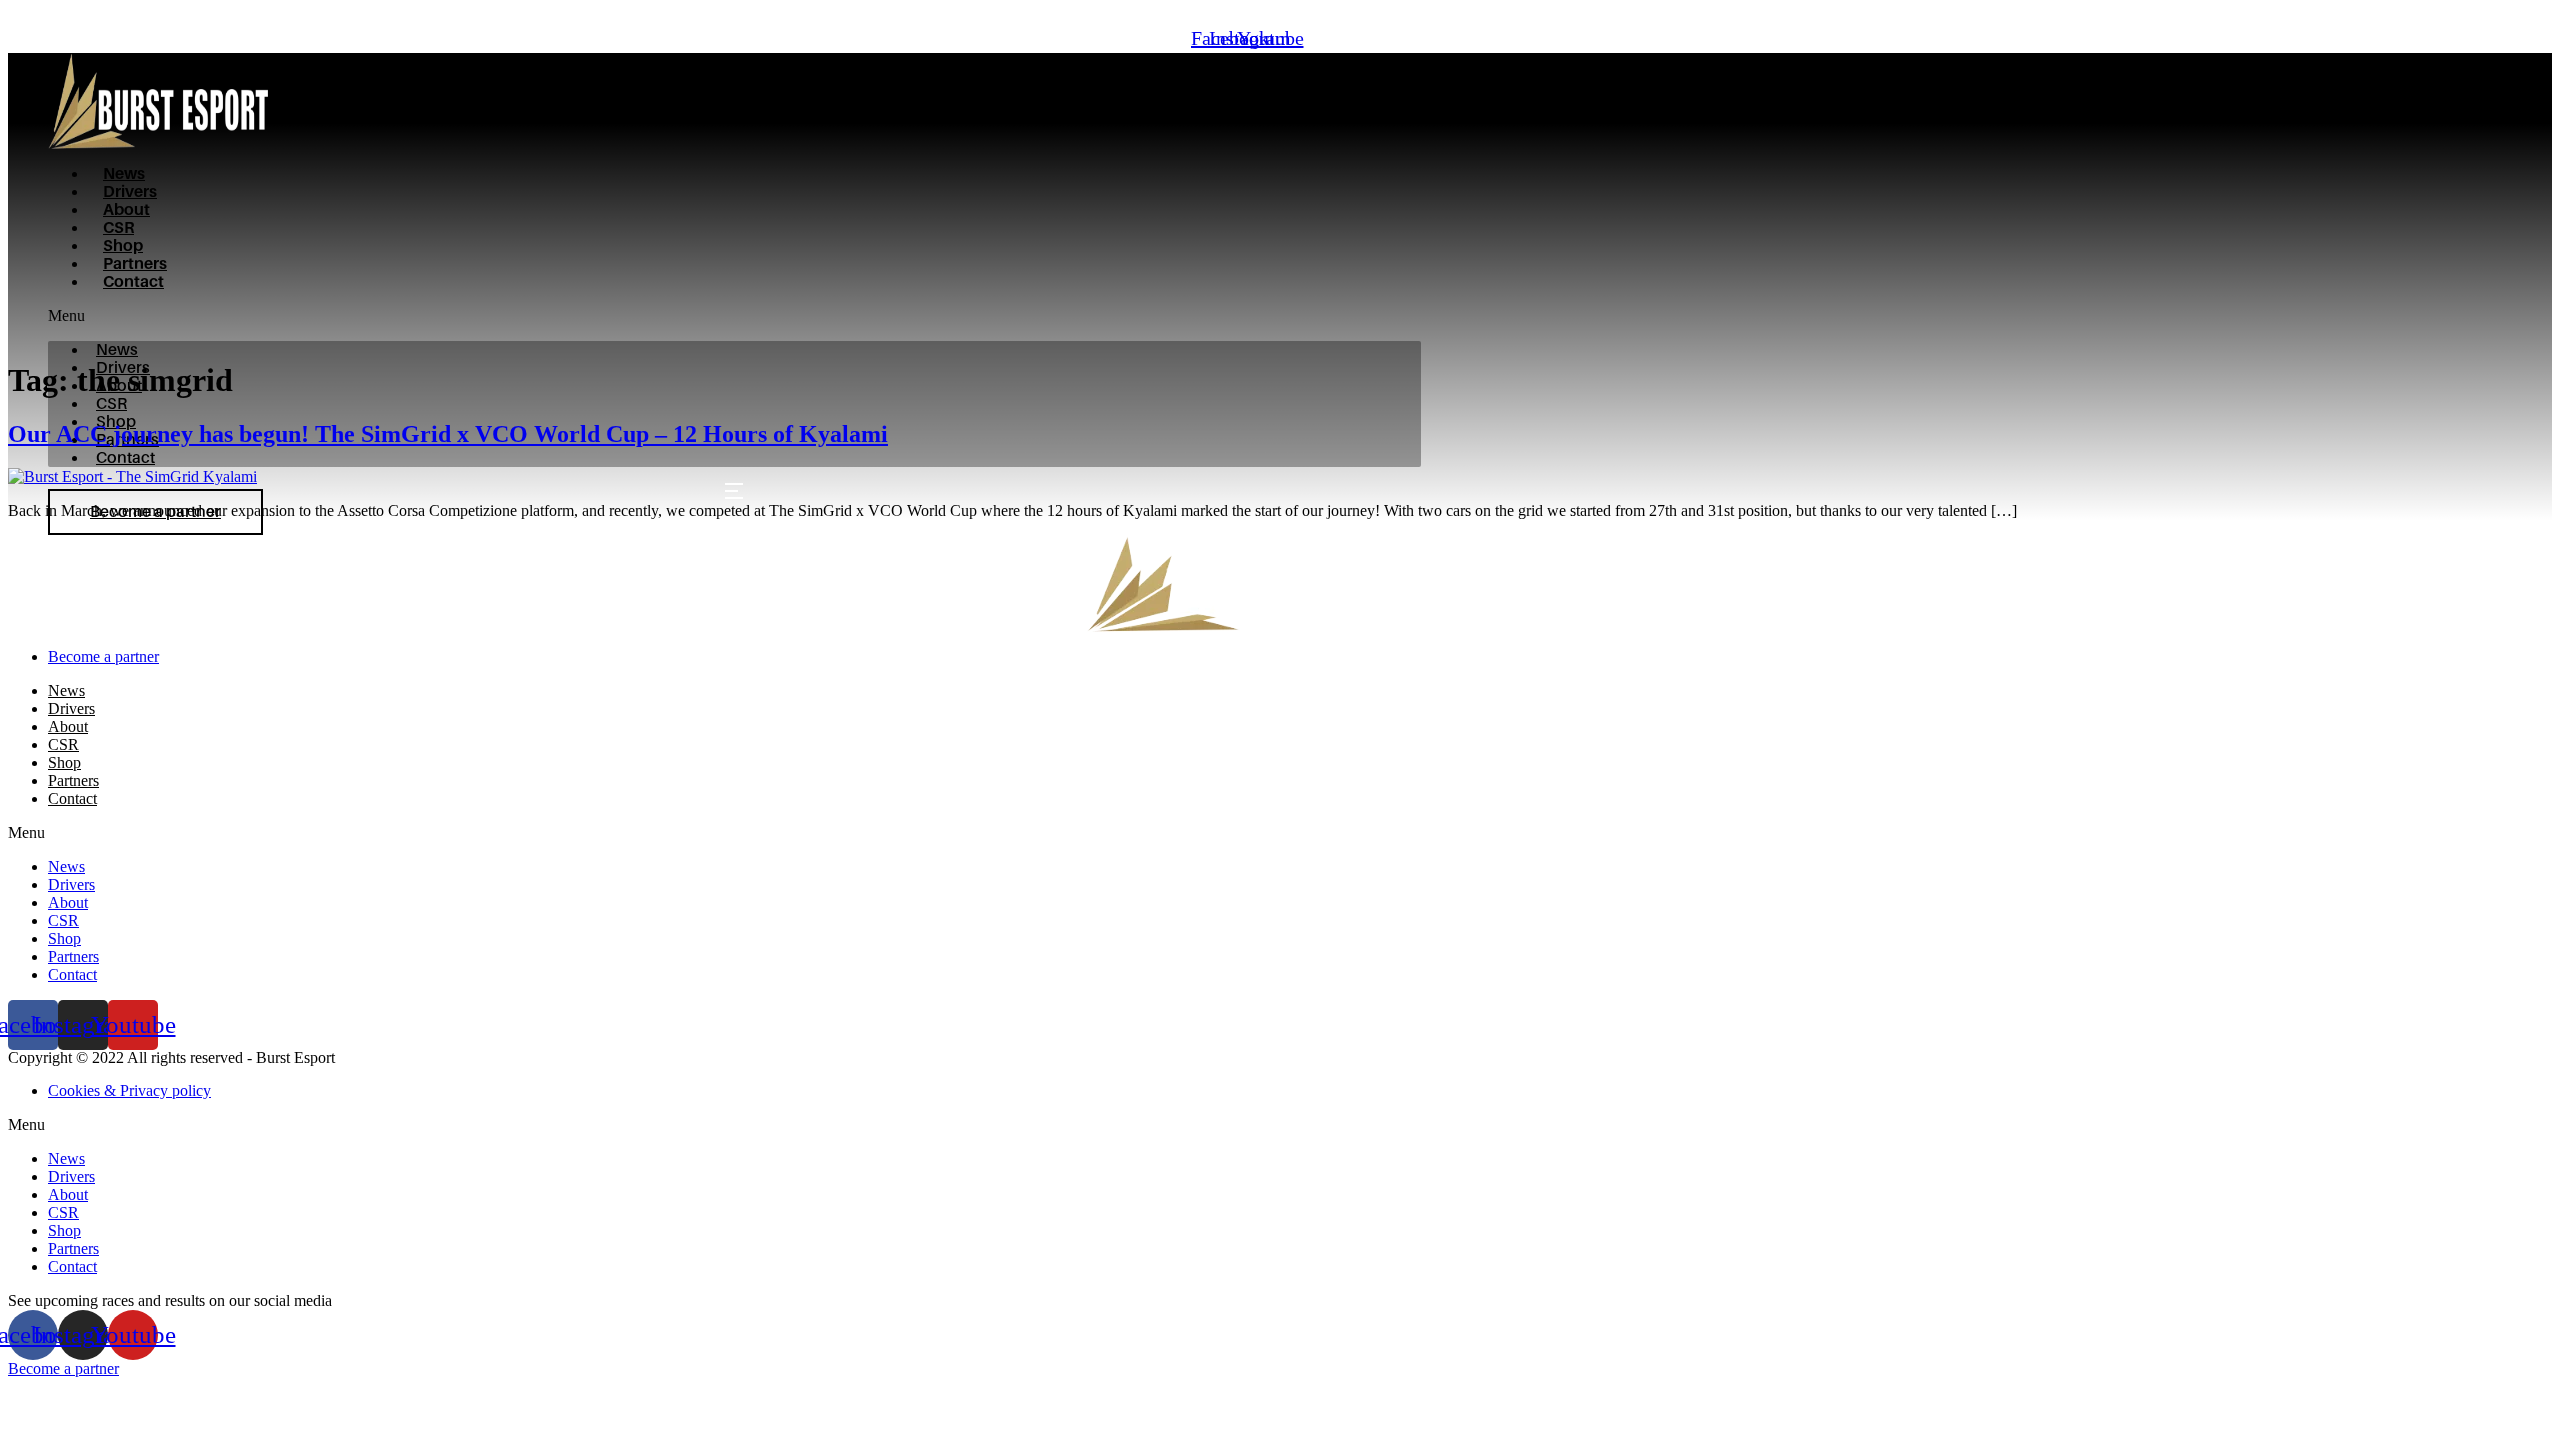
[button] (734, 316)
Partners (135, 264)
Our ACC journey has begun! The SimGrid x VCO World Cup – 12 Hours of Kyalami (448, 434)
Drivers (130, 192)
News (124, 174)
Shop (123, 246)
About (126, 210)
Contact (133, 282)
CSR (118, 228)
